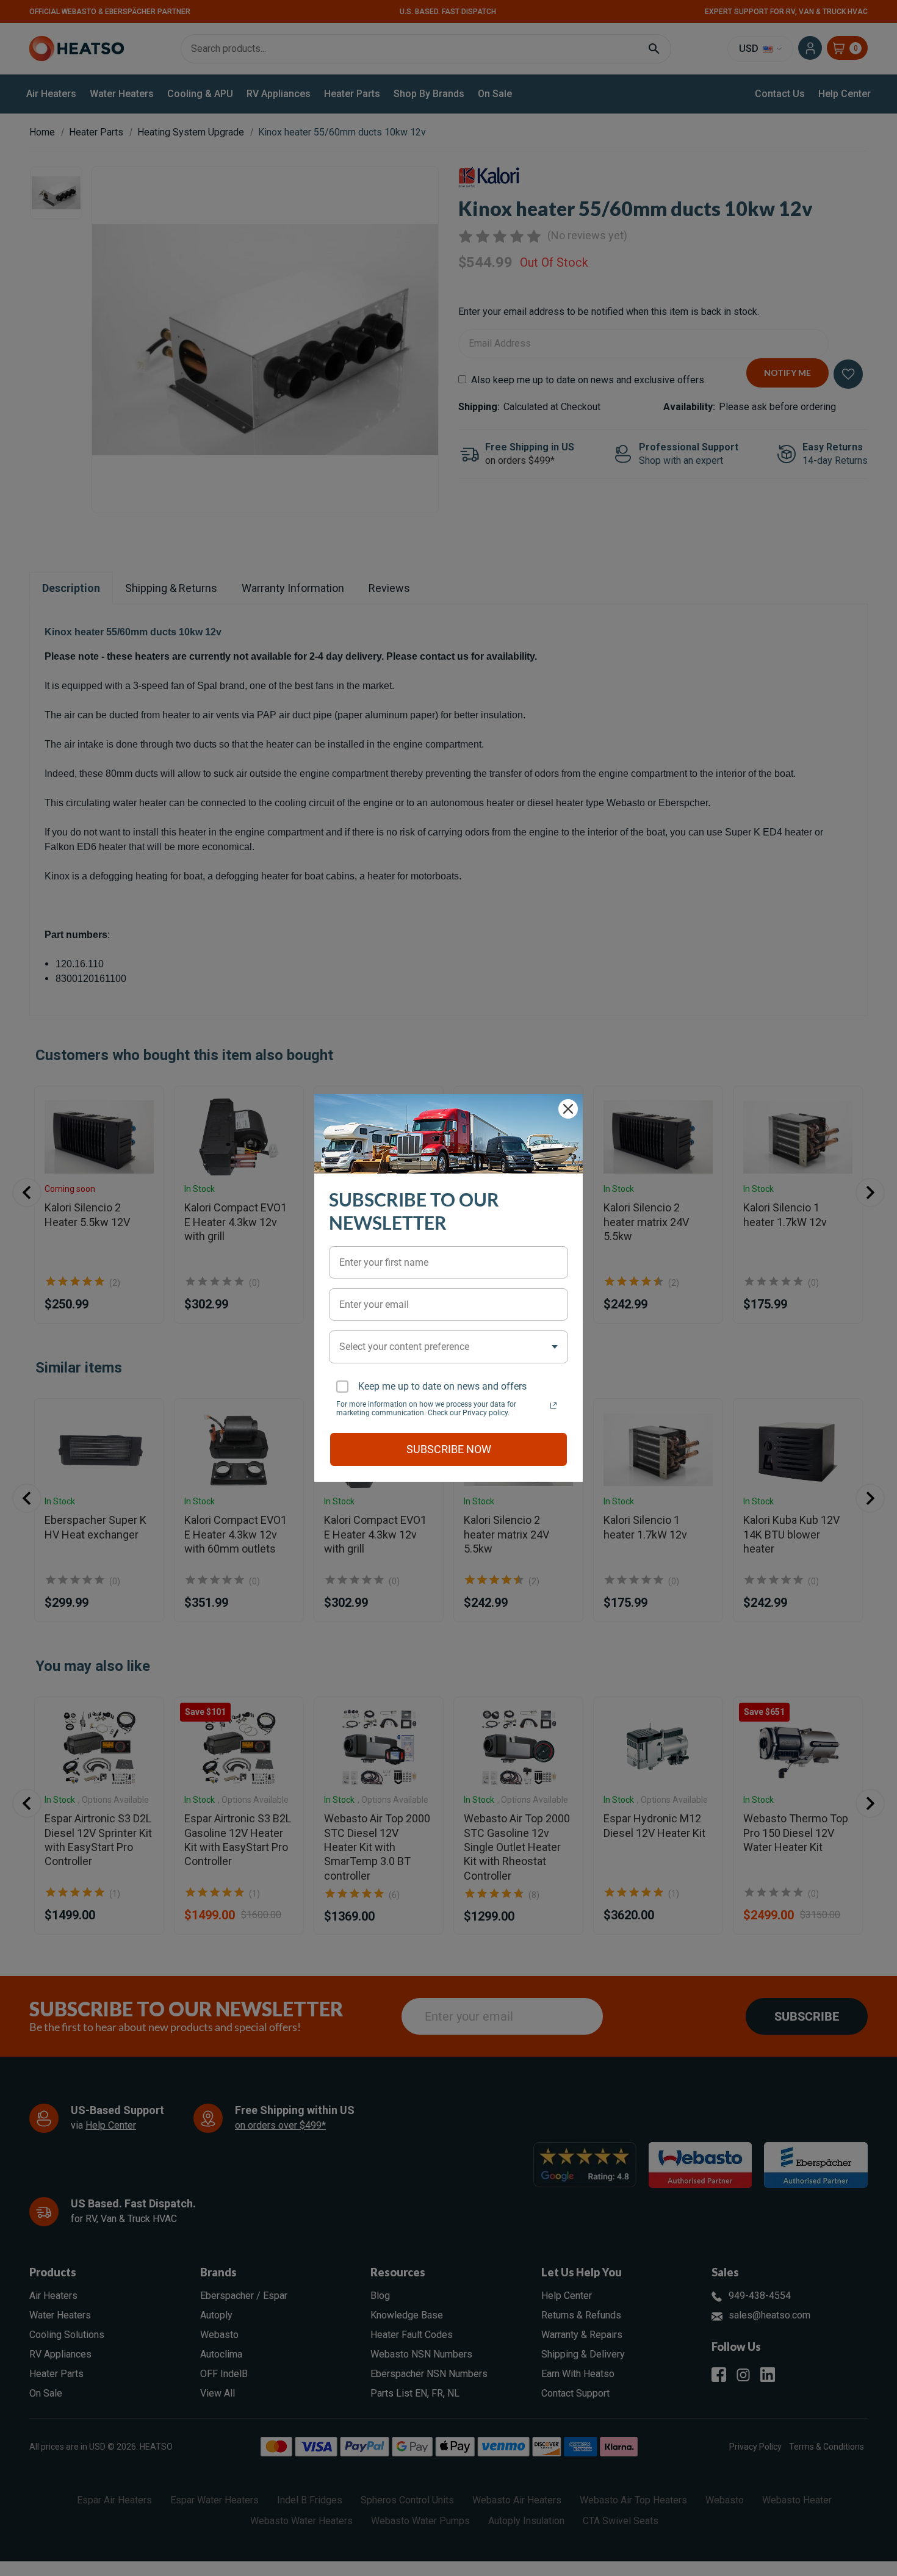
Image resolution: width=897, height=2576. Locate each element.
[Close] (568, 1109)
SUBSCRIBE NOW (449, 1449)
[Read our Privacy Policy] (553, 1405)
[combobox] (448, 1347)
